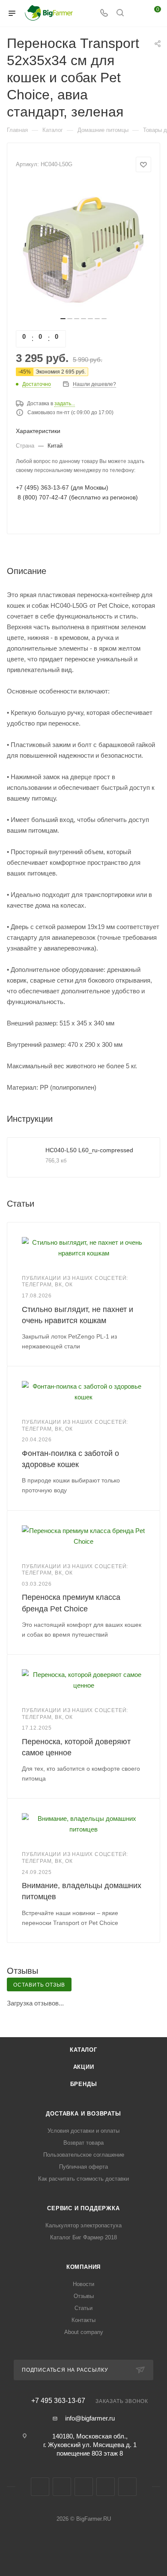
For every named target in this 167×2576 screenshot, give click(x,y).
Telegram (62, 2487)
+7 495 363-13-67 (58, 2401)
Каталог (83, 2050)
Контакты (83, 2320)
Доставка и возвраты (83, 2114)
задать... (65, 403)
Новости (83, 2284)
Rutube (106, 2487)
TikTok (127, 2487)
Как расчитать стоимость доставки (83, 2179)
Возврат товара (83, 2143)
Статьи (83, 2308)
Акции (84, 2067)
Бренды (84, 2084)
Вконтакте (40, 2487)
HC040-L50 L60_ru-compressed (89, 1150)
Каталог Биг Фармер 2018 (83, 2237)
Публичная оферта (83, 2167)
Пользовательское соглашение (84, 2155)
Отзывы (84, 2296)
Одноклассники (84, 2487)
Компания (83, 2267)
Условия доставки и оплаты (83, 2131)
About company (84, 2332)
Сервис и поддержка (83, 2208)
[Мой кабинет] (136, 13)
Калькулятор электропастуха (83, 2225)
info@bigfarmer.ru (90, 2418)
